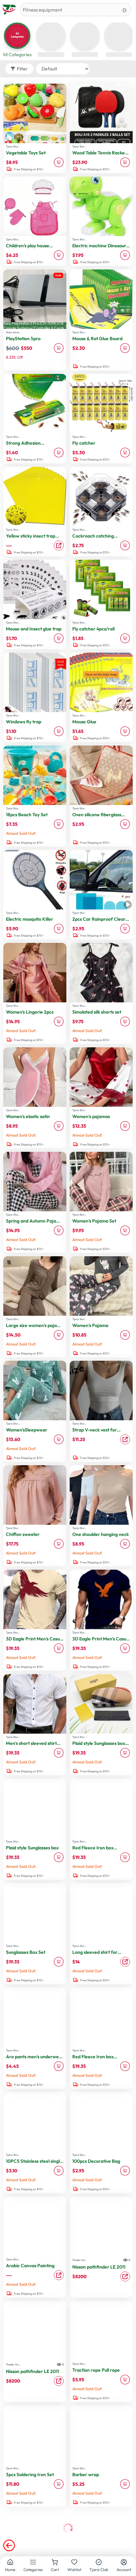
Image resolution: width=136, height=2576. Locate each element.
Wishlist (74, 2570)
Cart (55, 2570)
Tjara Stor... (13, 146)
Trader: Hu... (80, 2260)
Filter (22, 69)
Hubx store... (13, 332)
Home (10, 2570)
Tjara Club (99, 2570)
